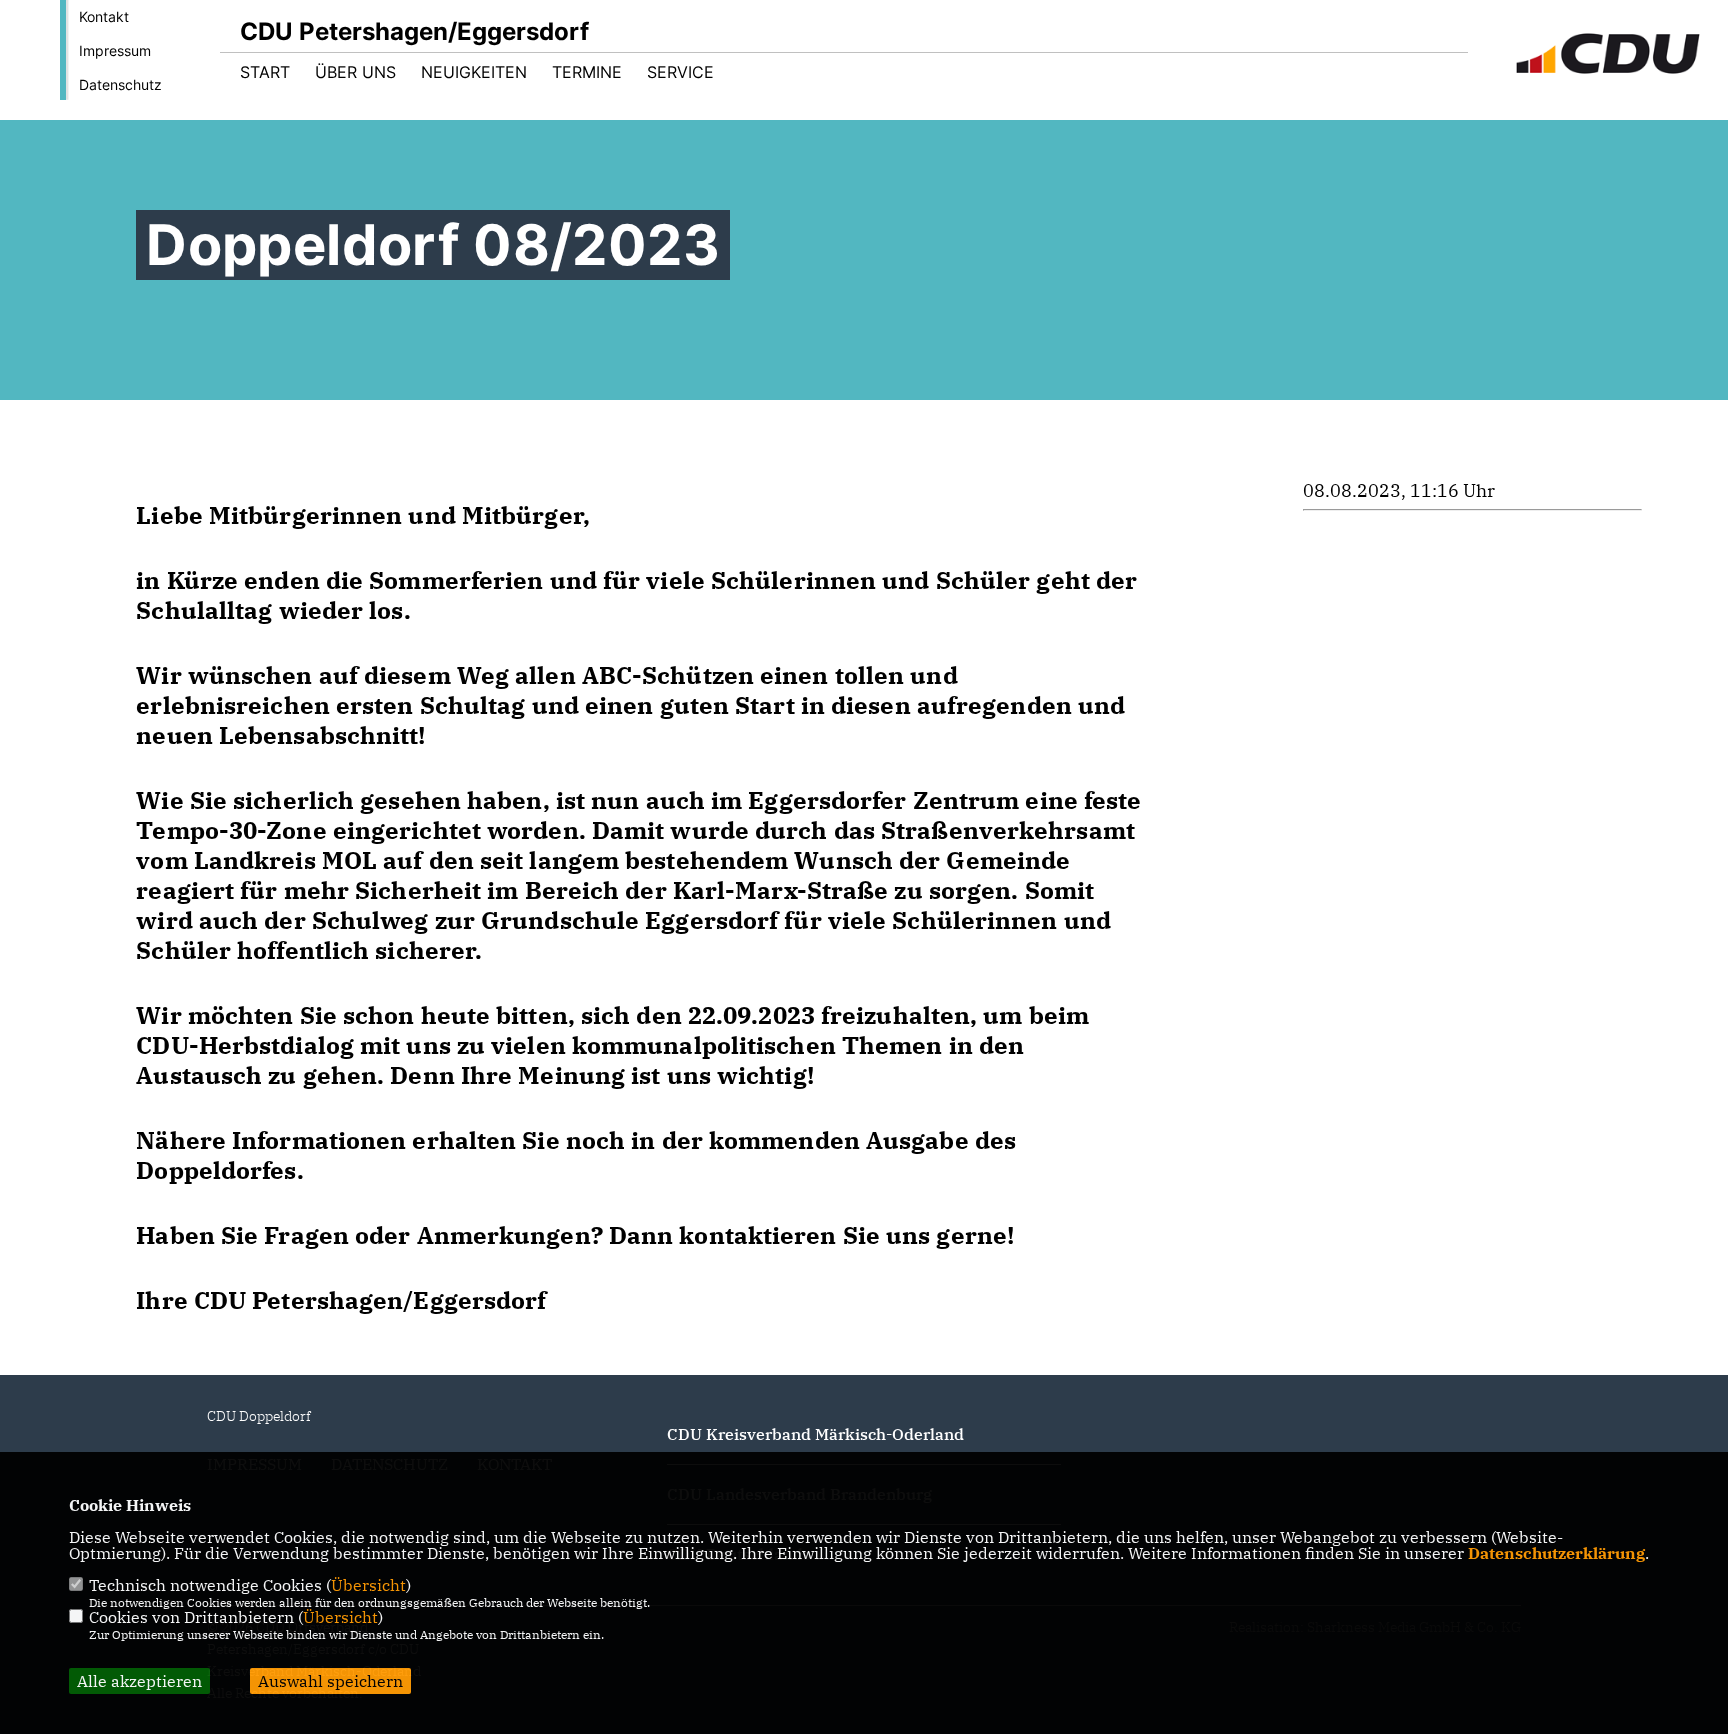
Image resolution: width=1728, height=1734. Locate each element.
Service (680, 72)
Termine (587, 72)
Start (265, 72)
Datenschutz (120, 84)
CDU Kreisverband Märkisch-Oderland (815, 1434)
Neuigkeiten (474, 72)
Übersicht (368, 1585)
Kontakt (104, 16)
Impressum (115, 50)
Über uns (355, 72)
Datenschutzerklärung (1556, 1553)
